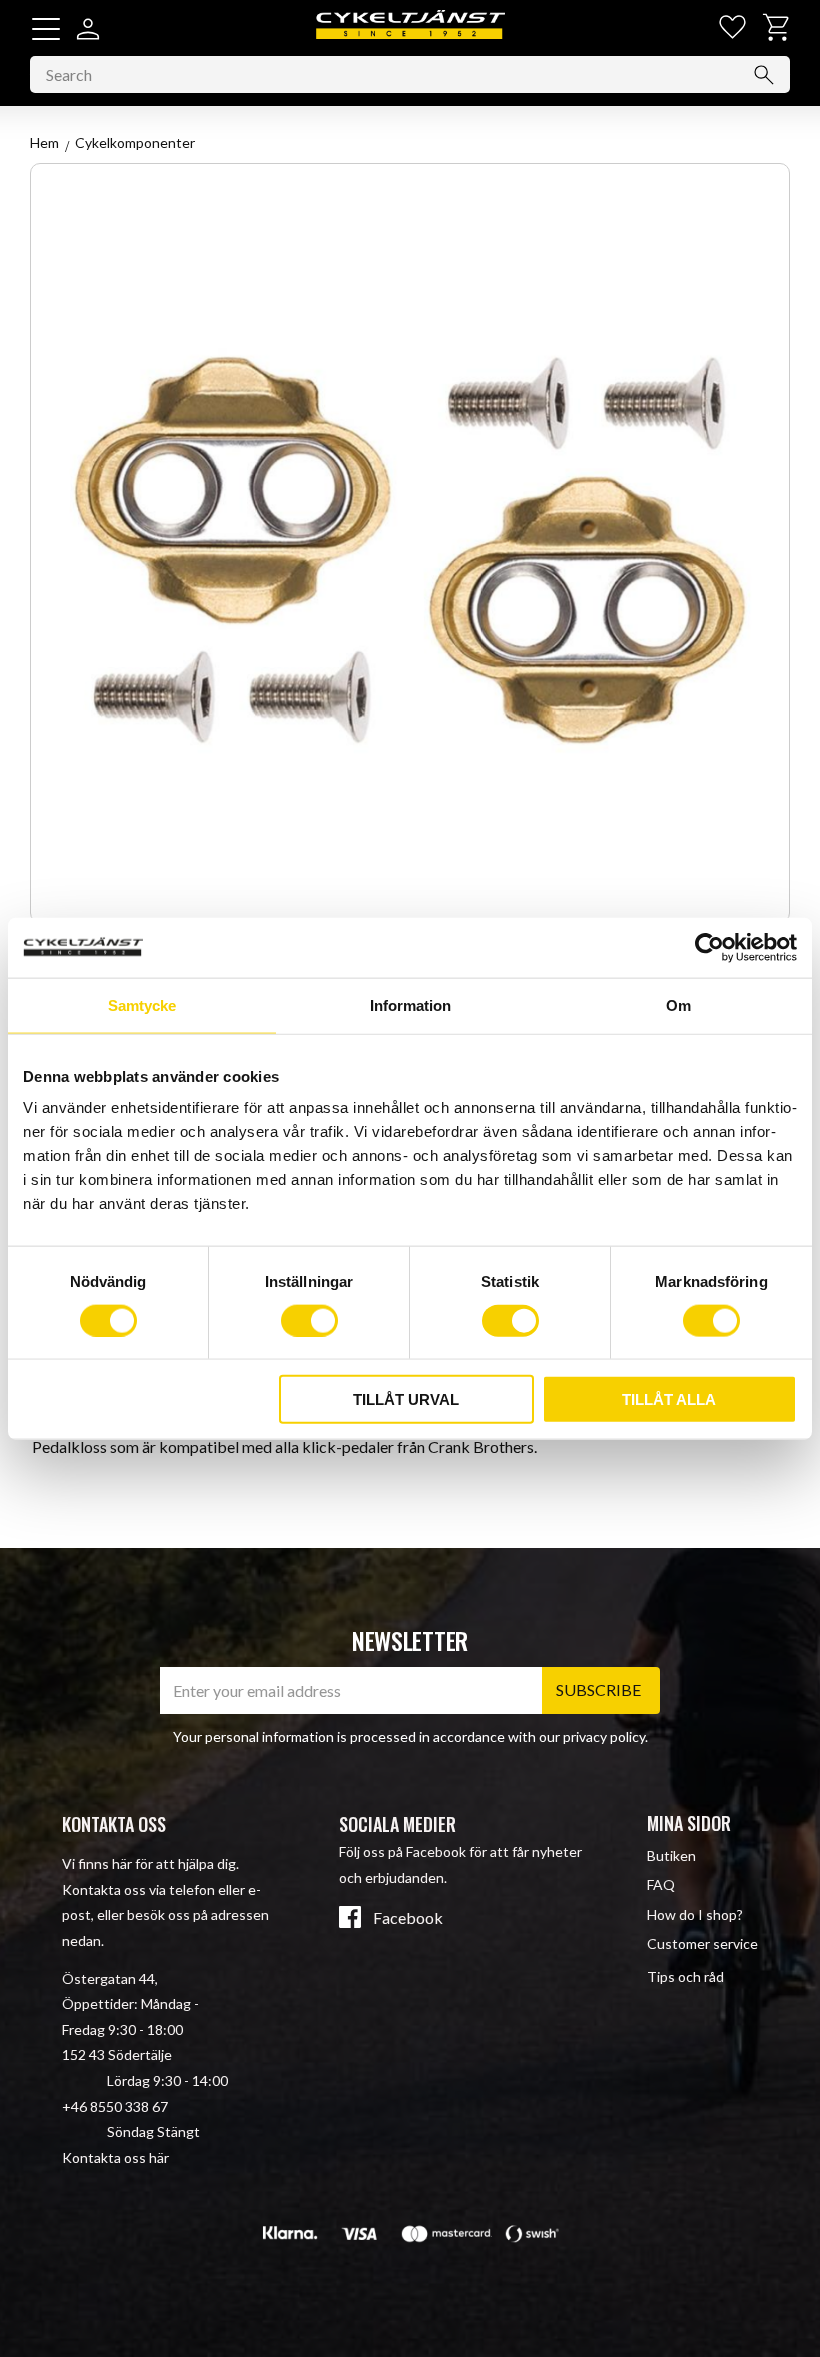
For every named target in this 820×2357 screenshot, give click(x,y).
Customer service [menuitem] (702, 1943)
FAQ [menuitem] (661, 1884)
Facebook (408, 1918)
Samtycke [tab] (142, 1004)
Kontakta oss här (115, 2157)
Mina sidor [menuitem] (689, 1823)
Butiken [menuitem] (671, 1855)
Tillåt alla (669, 1399)
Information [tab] (410, 1004)
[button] (46, 29)
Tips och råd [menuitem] (685, 1976)
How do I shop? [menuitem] (695, 1914)
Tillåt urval (406, 1399)
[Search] (764, 75)
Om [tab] (678, 1004)
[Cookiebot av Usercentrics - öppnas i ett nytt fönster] (709, 947)
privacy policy (604, 1736)
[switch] (309, 1320)
